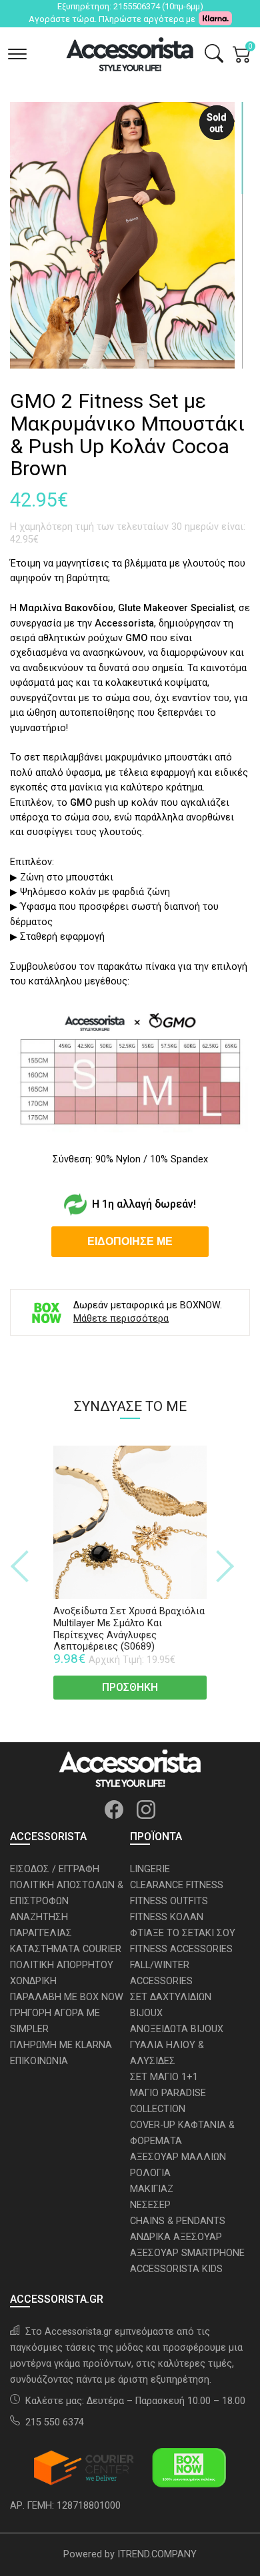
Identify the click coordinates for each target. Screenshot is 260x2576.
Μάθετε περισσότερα (121, 1319)
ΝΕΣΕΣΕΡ (150, 2205)
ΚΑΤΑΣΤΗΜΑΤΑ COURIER (66, 1949)
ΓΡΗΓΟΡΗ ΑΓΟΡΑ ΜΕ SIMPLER (55, 2021)
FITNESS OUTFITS (169, 1901)
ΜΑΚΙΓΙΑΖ (152, 2189)
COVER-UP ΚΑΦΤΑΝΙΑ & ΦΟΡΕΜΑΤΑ (182, 2133)
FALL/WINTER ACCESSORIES (161, 1973)
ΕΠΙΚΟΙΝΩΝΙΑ (39, 2061)
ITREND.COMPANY (157, 2554)
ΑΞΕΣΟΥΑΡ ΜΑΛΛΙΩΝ (178, 2157)
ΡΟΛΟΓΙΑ (150, 2173)
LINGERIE (150, 1869)
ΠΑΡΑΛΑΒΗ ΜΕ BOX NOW (67, 1997)
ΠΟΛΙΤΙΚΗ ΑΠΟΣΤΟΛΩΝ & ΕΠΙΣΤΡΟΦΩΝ (67, 1893)
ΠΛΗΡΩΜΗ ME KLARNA (61, 2045)
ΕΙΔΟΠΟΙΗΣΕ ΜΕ (130, 1241)
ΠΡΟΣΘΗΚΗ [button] (130, 1687)
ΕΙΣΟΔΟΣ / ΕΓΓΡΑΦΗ (55, 1869)
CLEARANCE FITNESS (177, 1885)
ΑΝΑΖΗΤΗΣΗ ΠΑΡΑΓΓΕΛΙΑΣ (41, 1925)
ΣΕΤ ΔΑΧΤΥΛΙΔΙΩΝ (171, 1997)
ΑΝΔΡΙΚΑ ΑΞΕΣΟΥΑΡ (176, 2237)
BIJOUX (146, 2013)
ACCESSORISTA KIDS (176, 2269)
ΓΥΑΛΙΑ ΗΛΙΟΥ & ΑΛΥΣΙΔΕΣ (167, 2053)
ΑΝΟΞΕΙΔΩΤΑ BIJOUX (177, 2029)
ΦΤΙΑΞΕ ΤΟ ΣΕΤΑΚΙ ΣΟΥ (183, 1933)
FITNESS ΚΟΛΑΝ (167, 1917)
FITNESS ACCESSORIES (181, 1949)
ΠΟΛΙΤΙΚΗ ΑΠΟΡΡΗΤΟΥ (62, 1965)
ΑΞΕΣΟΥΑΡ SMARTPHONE (187, 2253)
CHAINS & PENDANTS (178, 2221)
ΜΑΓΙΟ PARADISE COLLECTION (168, 2101)
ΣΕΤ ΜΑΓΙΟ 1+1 (164, 2077)
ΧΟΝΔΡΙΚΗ (33, 1981)
